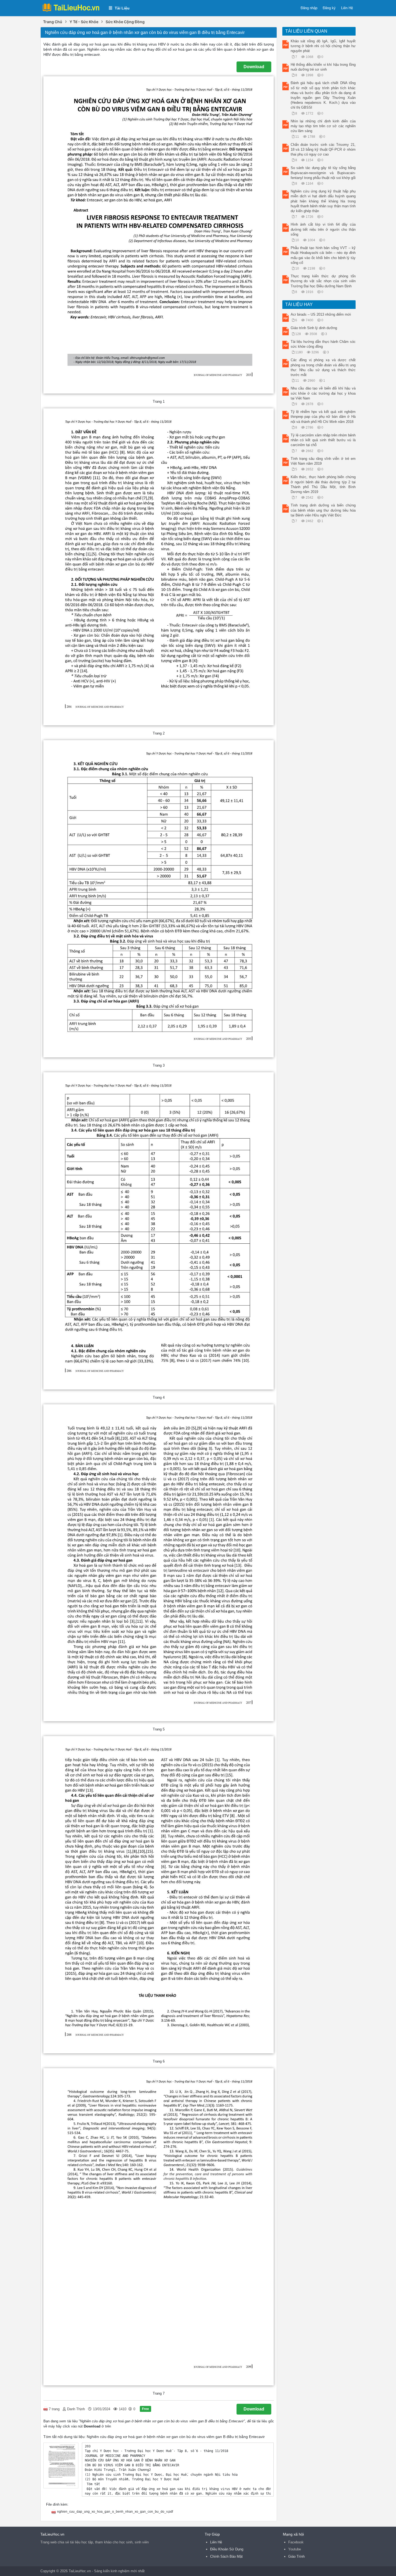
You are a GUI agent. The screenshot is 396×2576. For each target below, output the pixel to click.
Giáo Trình (296, 2556)
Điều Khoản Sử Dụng (227, 2549)
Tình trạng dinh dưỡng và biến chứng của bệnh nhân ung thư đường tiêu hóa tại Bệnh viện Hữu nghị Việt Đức (323, 510)
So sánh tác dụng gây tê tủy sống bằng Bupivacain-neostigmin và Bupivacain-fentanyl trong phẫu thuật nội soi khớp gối (323, 173)
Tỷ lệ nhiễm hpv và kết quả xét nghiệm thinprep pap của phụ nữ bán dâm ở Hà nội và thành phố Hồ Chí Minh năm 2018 (323, 417)
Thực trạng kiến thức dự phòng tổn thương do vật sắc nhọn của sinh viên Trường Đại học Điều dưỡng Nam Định (323, 281)
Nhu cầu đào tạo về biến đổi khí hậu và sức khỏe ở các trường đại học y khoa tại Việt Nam (323, 393)
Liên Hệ (347, 8)
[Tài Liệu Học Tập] (72, 8)
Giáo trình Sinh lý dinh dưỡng (314, 328)
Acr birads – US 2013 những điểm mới (321, 314)
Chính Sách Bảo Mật (226, 2556)
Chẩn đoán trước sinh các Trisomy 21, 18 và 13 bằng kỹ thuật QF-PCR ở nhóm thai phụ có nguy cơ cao (323, 149)
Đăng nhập (309, 8)
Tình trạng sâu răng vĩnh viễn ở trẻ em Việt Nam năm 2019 (323, 461)
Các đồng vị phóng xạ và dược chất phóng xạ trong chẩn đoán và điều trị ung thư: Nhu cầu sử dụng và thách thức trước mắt (323, 367)
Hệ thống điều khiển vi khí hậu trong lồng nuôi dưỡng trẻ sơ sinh (323, 67)
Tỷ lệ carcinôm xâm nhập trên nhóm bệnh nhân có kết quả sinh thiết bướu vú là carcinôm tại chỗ (323, 440)
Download (254, 67)
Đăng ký (329, 8)
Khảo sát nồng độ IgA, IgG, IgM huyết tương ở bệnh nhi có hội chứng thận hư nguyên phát (323, 46)
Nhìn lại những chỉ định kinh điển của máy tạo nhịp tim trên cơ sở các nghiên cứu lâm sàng (323, 126)
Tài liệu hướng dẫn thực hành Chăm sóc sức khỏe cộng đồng (323, 344)
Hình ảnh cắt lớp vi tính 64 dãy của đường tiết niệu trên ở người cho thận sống (323, 229)
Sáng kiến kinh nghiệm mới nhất (119, 2571)
